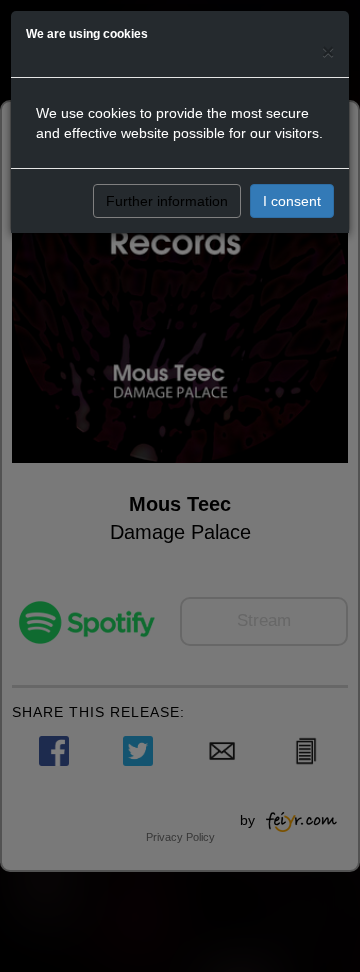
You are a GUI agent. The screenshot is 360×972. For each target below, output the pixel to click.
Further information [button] (167, 201)
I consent (292, 201)
